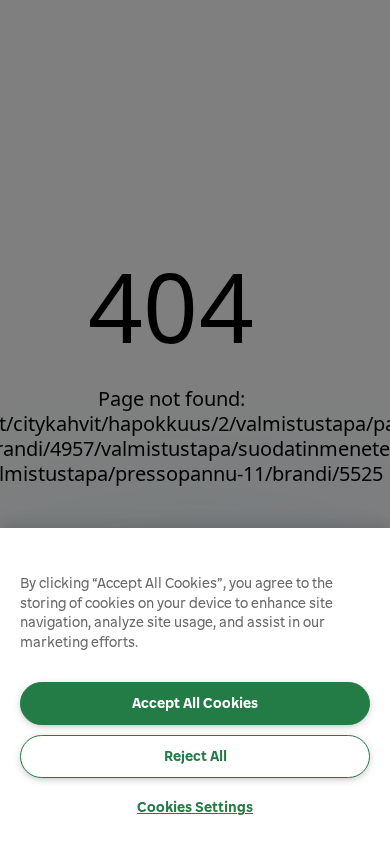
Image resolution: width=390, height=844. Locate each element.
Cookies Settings (195, 807)
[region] (195, 686)
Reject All (195, 756)
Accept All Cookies (195, 703)
